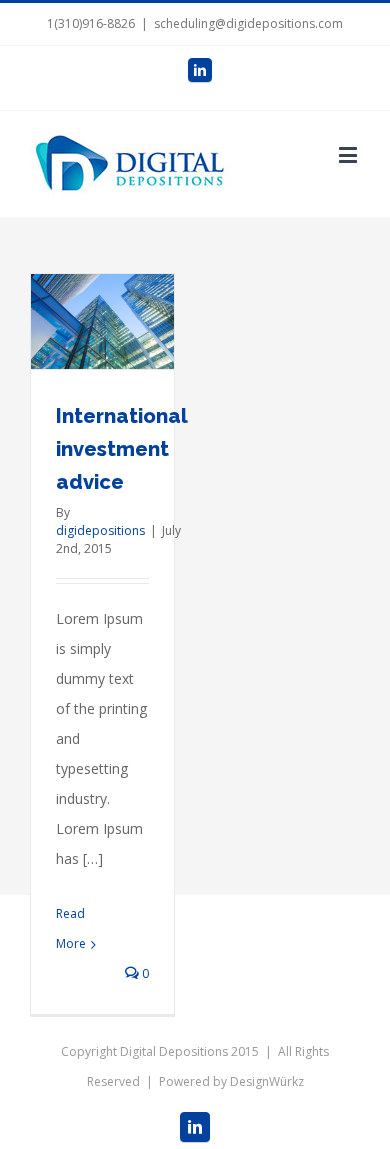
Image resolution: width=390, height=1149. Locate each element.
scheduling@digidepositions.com (248, 23)
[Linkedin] (200, 70)
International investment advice (121, 449)
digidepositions (100, 530)
